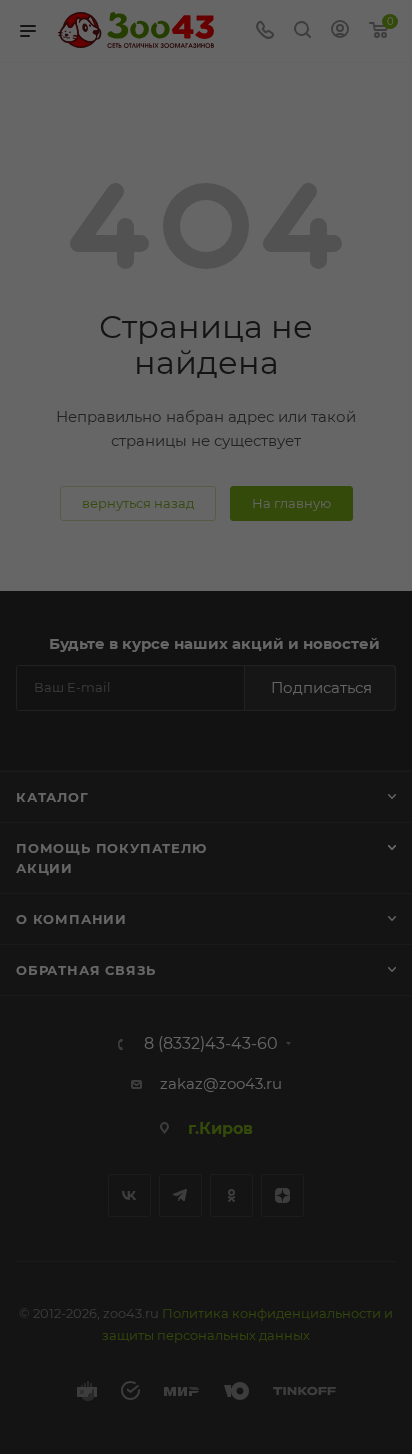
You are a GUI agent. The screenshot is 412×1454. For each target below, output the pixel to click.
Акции (44, 868)
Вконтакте (129, 1195)
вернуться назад (138, 503)
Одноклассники (231, 1195)
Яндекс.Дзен (282, 1195)
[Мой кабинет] (340, 31)
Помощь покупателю (111, 848)
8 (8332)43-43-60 (211, 1044)
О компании (71, 919)
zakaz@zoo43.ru (221, 1083)
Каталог (52, 797)
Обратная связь (86, 970)
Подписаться (321, 687)
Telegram (180, 1195)
